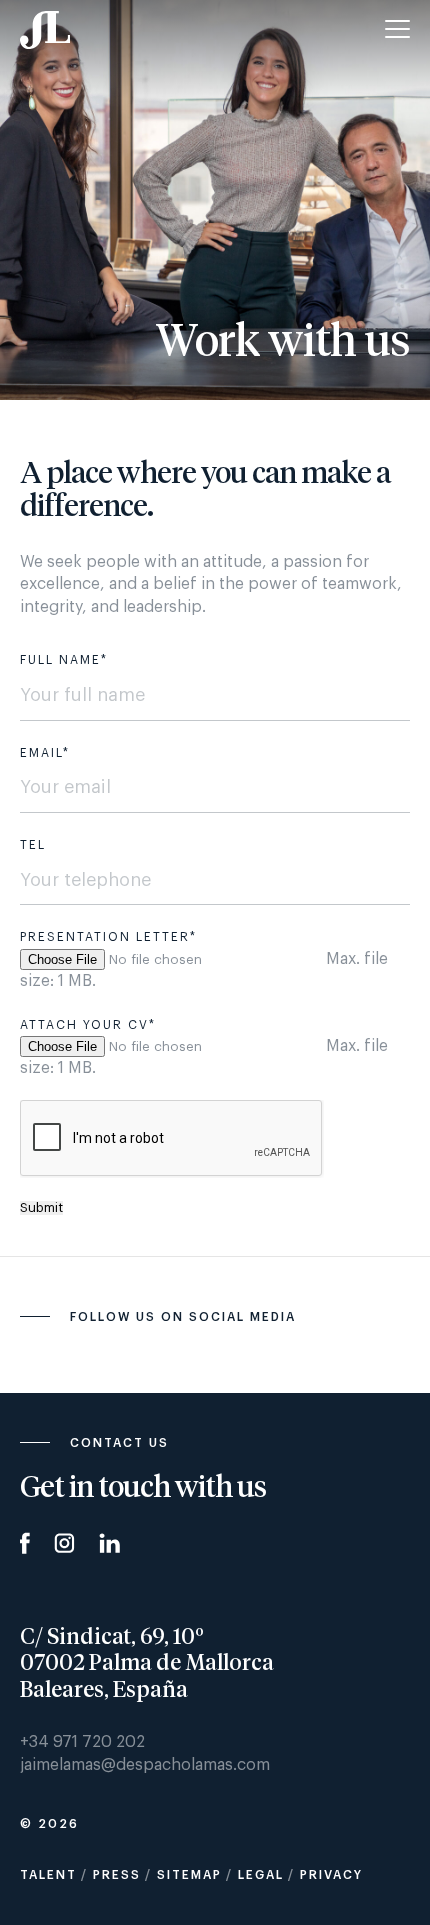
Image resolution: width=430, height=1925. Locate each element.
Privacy (331, 1875)
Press (117, 1875)
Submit (41, 1207)
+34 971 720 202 (82, 1742)
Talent (48, 1875)
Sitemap (189, 1875)
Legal (261, 1875)
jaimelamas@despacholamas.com (145, 1765)
